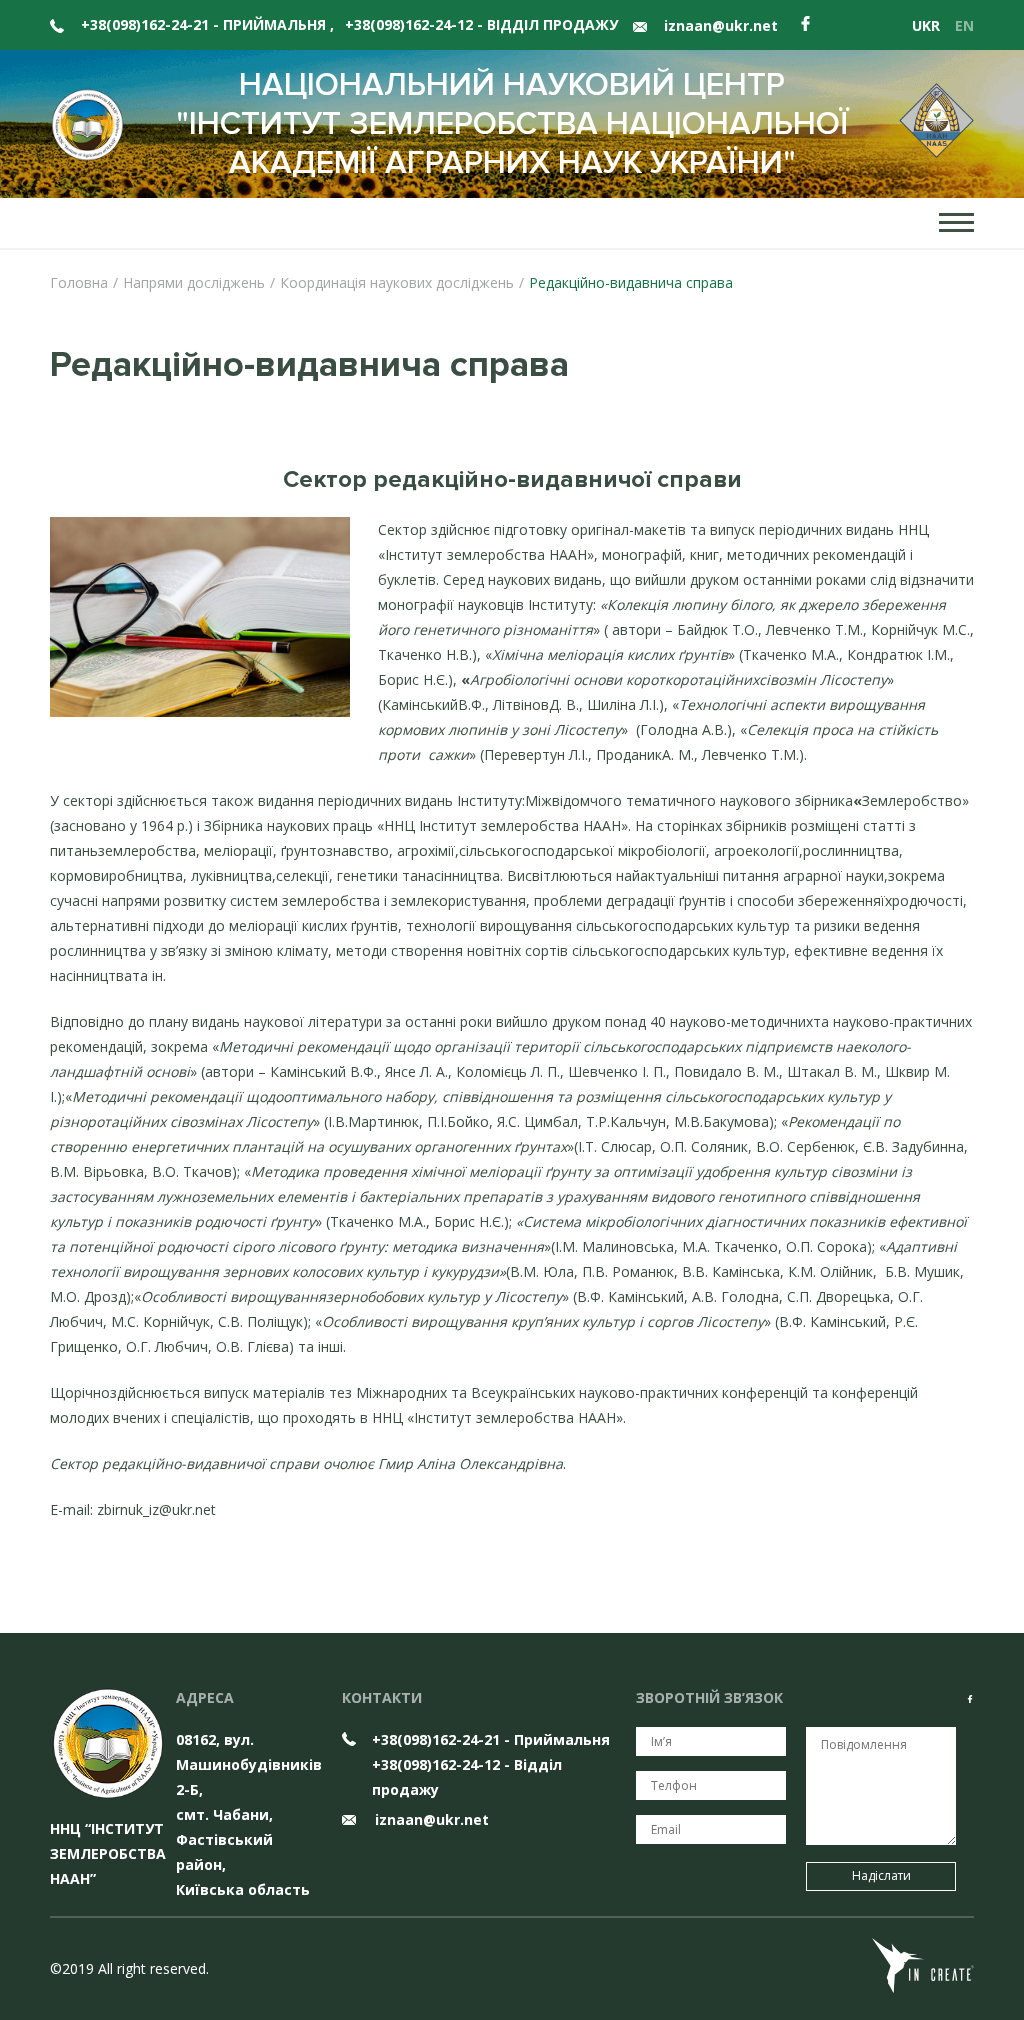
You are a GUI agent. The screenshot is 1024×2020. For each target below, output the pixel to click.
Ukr (926, 25)
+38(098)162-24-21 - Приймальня (207, 24)
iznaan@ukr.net (719, 25)
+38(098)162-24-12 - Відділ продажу (481, 24)
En (964, 25)
